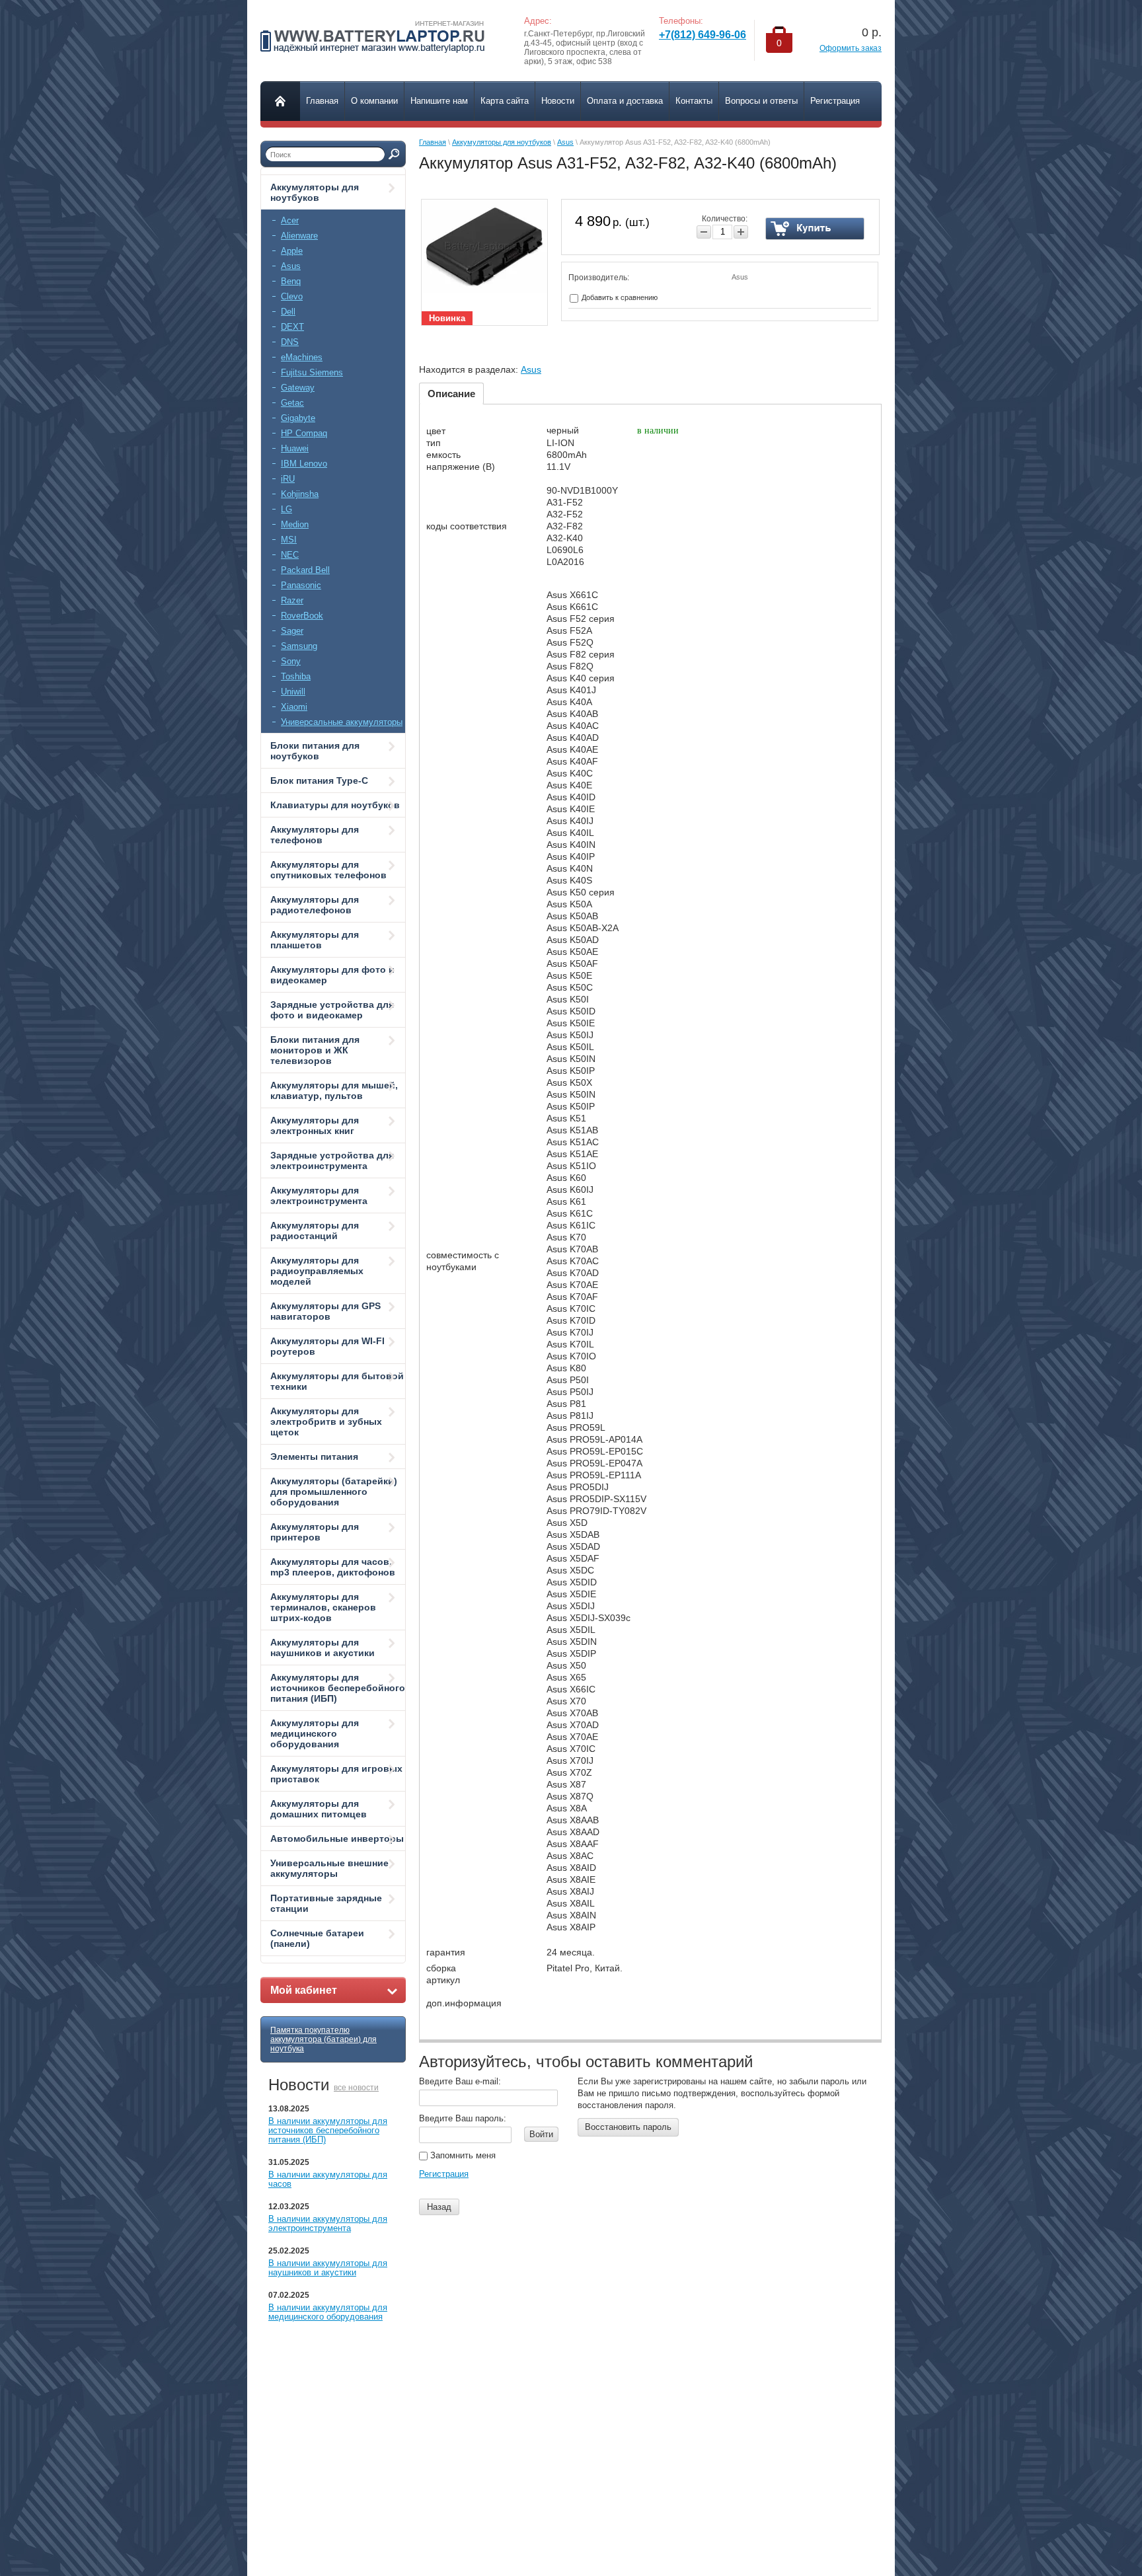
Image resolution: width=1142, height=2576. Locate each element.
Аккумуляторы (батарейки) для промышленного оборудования (334, 1492)
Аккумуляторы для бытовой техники (337, 1381)
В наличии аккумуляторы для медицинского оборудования (328, 2312)
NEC (290, 555)
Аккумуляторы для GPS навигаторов (325, 1311)
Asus (291, 266)
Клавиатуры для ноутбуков (335, 805)
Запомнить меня (462, 2155)
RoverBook (302, 616)
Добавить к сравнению (619, 297)
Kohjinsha (300, 494)
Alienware (299, 236)
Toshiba (296, 676)
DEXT (292, 327)
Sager (292, 631)
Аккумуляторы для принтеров (315, 1532)
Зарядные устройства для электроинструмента (332, 1160)
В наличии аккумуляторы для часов (328, 2179)
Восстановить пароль (628, 2127)
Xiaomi (294, 707)
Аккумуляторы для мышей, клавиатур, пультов (334, 1090)
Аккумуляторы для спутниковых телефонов (328, 870)
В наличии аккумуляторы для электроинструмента (328, 2223)
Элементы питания (314, 1457)
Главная (433, 142)
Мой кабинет (304, 1990)
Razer (292, 600)
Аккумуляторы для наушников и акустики (323, 1648)
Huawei (295, 448)
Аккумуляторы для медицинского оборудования (315, 1733)
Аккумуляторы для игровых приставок (336, 1774)
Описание (451, 394)
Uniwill (293, 692)
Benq (291, 281)
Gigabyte (298, 418)
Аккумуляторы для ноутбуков (315, 192)
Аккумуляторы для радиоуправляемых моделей (317, 1271)
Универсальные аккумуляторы (342, 722)
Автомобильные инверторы (337, 1838)
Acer (290, 220)
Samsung (299, 646)
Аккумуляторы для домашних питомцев (319, 1809)
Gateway (298, 388)
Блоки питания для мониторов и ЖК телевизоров (315, 1050)
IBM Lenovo (304, 464)
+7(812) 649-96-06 (703, 35)
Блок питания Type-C (319, 780)
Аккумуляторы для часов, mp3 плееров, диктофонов (333, 1567)
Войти (541, 2134)
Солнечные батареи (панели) (317, 1938)
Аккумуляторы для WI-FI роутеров (327, 1346)
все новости (356, 2088)
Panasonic (301, 585)
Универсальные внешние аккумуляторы (329, 1868)
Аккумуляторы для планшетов (315, 940)
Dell (288, 312)
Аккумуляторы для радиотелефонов (315, 905)
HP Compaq (304, 433)
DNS (290, 342)
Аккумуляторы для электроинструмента (319, 1195)
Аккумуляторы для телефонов (315, 835)
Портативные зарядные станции (326, 1903)
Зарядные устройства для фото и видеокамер (332, 1010)
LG (286, 509)
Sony (291, 661)
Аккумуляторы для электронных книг (315, 1125)
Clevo (292, 296)
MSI (289, 540)
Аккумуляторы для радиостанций (315, 1231)
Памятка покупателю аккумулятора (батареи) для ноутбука (324, 2039)
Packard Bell (305, 570)
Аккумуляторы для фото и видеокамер (332, 975)
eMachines (302, 357)
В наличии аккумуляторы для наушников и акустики (328, 2268)
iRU (288, 479)
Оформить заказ (851, 48)
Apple (292, 251)
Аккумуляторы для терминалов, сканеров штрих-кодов (323, 1607)
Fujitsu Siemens (312, 372)
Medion (295, 524)
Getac (292, 403)
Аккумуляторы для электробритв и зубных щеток (326, 1421)
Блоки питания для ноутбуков (315, 751)
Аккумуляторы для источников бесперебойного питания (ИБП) (338, 1688)
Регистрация (444, 2174)
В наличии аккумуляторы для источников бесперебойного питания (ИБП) (328, 2130)
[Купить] (815, 229)
